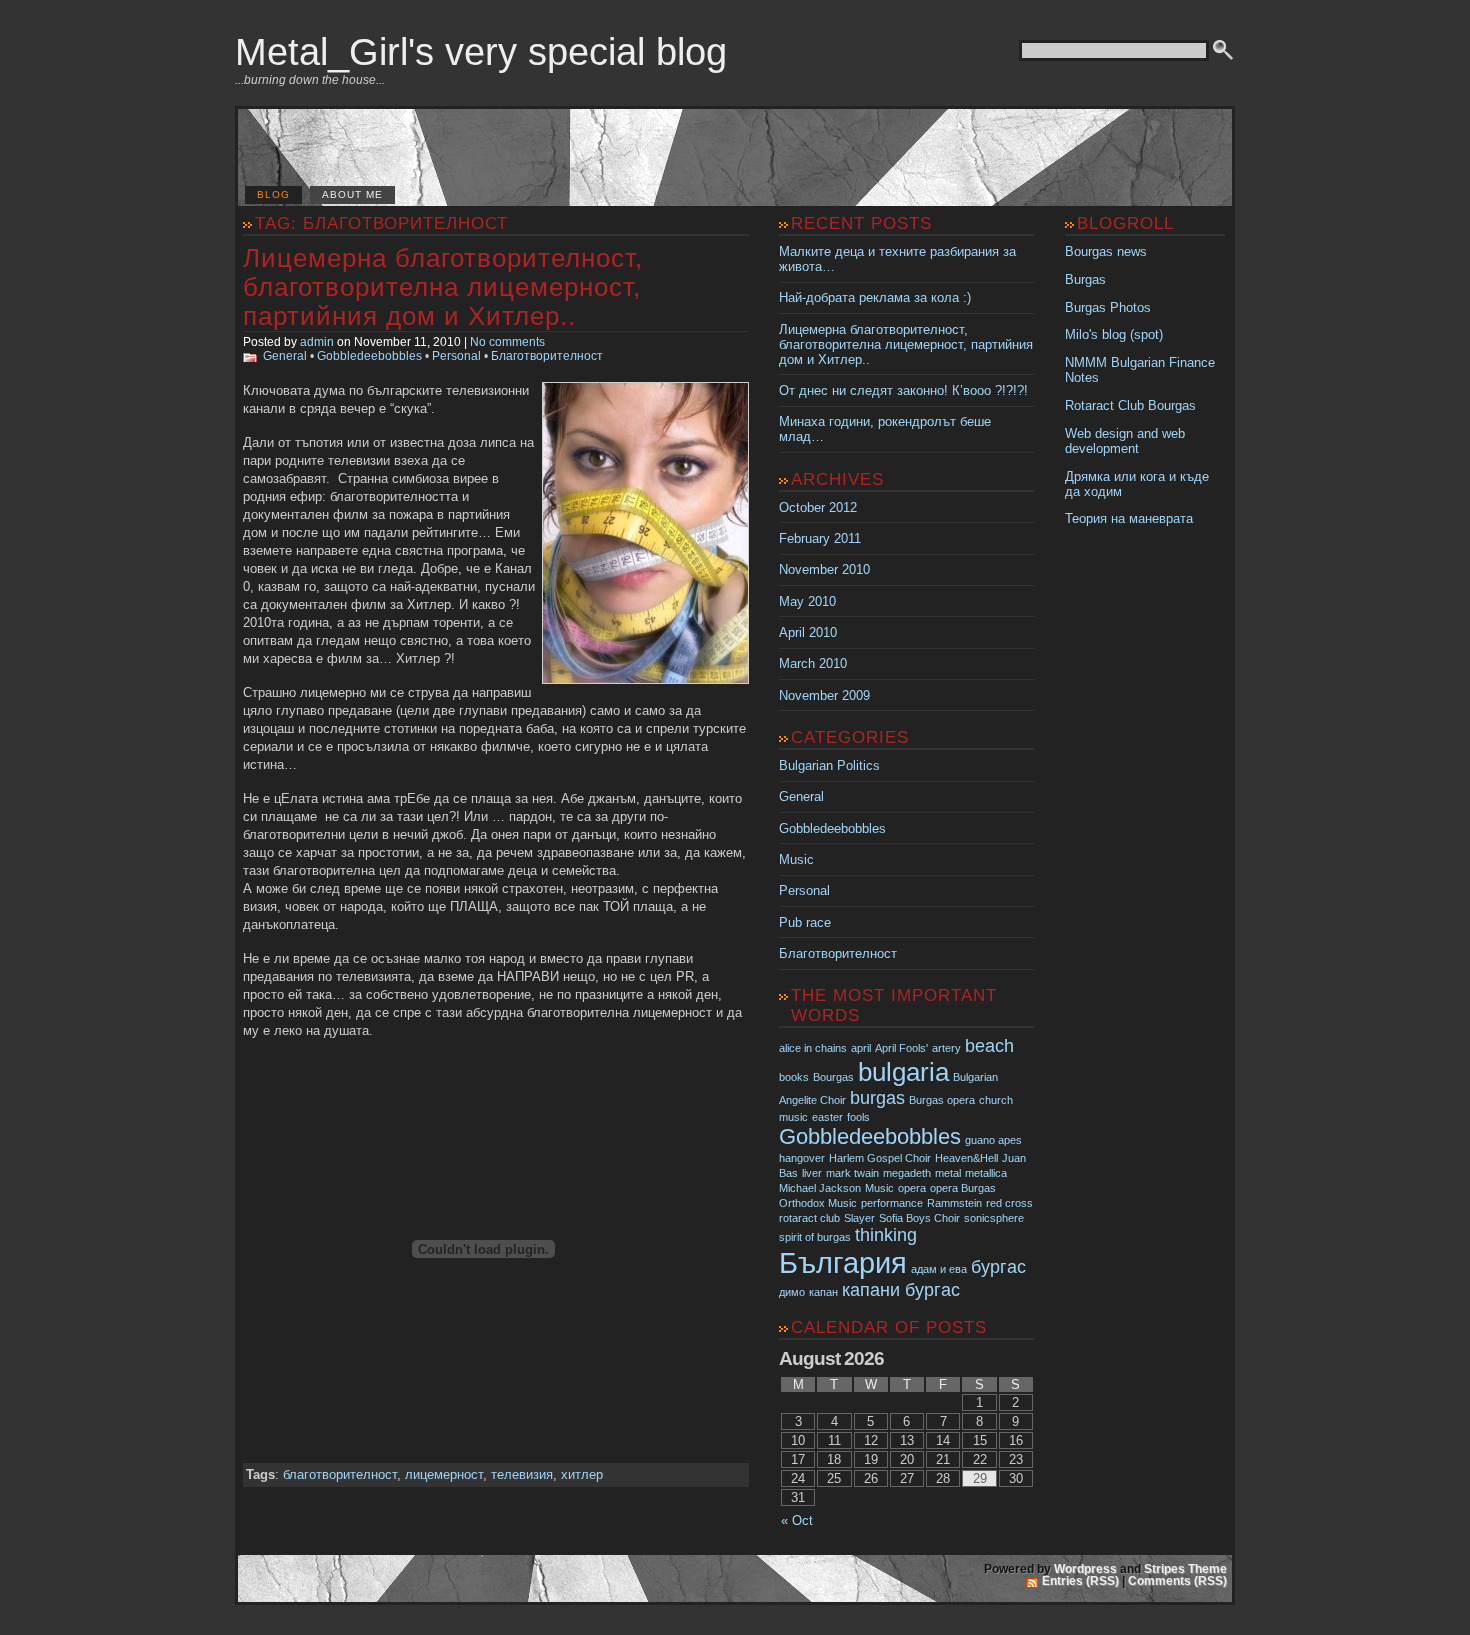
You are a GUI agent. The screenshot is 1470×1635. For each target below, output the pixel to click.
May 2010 (807, 601)
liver (812, 1173)
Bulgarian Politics (829, 765)
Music (796, 859)
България (843, 1262)
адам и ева (939, 1269)
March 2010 (813, 663)
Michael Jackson (820, 1188)
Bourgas (833, 1077)
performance (892, 1203)
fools (858, 1117)
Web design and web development (1125, 441)
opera (912, 1188)
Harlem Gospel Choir (880, 1158)
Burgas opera (942, 1100)
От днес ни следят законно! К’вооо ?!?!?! (903, 390)
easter (827, 1117)
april (861, 1048)
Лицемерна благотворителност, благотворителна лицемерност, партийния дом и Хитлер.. (443, 287)
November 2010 (824, 569)
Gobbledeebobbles (369, 356)
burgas (877, 1098)
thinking (886, 1235)
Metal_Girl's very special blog (481, 51)
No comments (507, 342)
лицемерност (444, 1474)
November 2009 (824, 695)
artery (946, 1048)
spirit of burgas (815, 1237)
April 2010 (808, 632)
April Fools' (901, 1048)
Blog (273, 194)
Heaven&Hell (966, 1158)
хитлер (582, 1474)
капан (823, 1292)
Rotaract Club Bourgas (1130, 405)
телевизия (522, 1474)
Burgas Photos (1108, 307)
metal (948, 1173)
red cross (1009, 1203)
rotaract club (809, 1218)
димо (792, 1292)
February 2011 (820, 538)
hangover (802, 1158)
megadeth (907, 1173)
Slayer (859, 1218)
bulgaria (903, 1072)
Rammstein (954, 1203)
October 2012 (818, 507)
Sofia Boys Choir (919, 1218)
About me (352, 194)
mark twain (852, 1173)
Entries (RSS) (1080, 1581)
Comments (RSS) (1177, 1581)
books (794, 1077)
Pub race (805, 922)
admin (317, 342)
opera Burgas (963, 1188)
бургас (998, 1267)
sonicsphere (994, 1218)
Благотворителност (547, 356)
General (285, 356)
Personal (456, 356)
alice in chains (813, 1048)
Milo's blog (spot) (1114, 334)
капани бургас (901, 1290)
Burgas (1085, 279)
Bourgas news (1106, 251)
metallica (986, 1173)
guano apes (993, 1140)
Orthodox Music (818, 1203)
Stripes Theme (1185, 1569)
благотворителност (340, 1474)
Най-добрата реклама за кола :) (875, 297)
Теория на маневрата (1129, 518)
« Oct (797, 1520)
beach (989, 1046)
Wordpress (1085, 1569)
